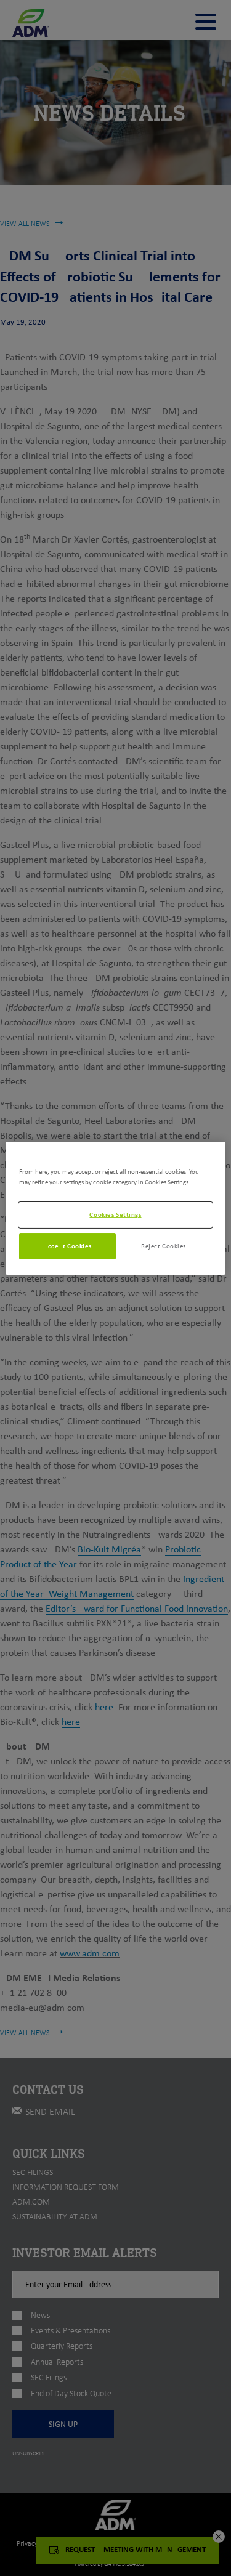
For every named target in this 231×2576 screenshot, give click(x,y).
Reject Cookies (164, 1246)
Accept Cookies (67, 1246)
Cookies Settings (115, 1214)
